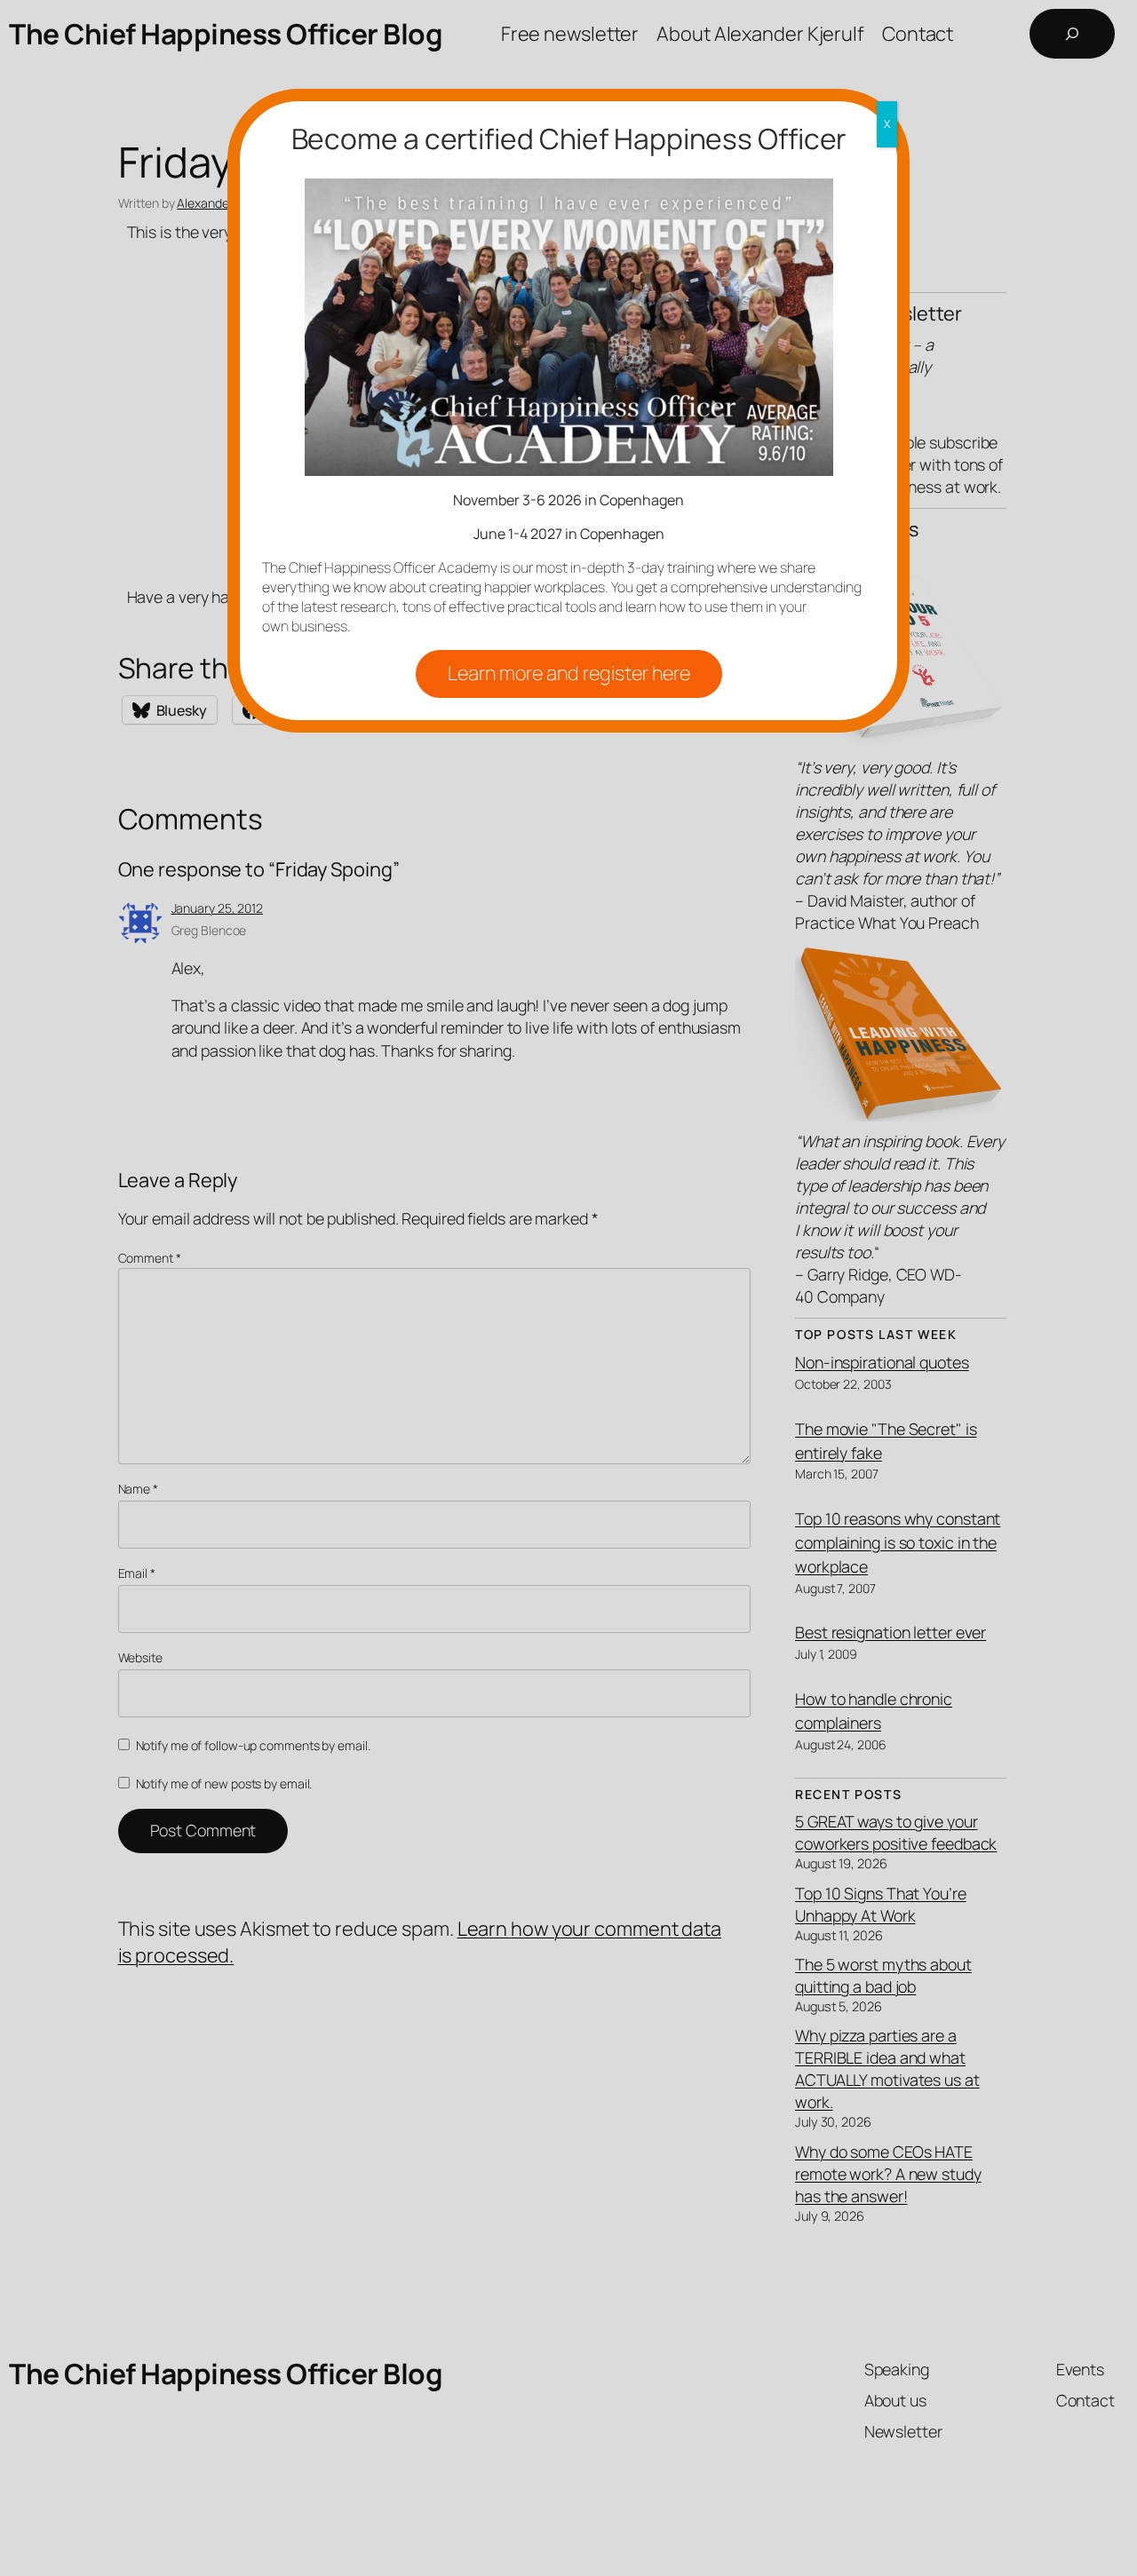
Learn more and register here (569, 673)
